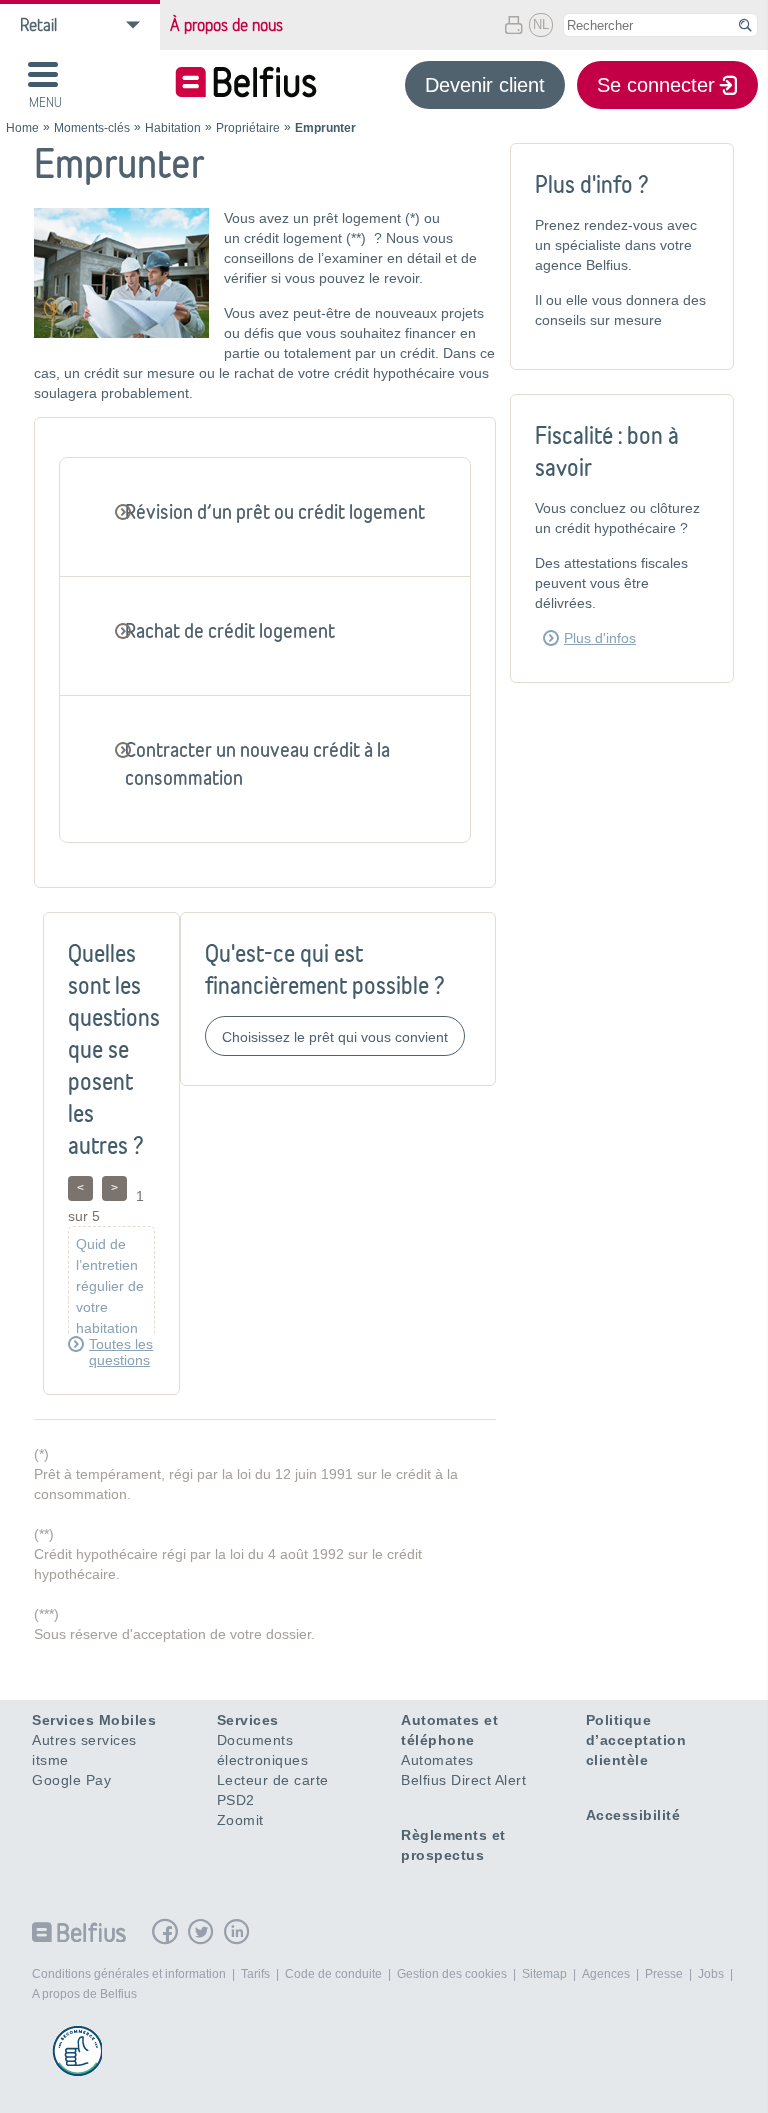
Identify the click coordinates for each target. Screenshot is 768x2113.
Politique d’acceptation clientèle (636, 1740)
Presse (664, 1974)
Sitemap (544, 1974)
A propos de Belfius (84, 1994)
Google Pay (71, 1780)
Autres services (84, 1740)
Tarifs (255, 1974)
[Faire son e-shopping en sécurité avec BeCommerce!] (77, 2051)
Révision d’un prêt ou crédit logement (275, 511)
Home (22, 128)
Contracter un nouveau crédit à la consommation (257, 763)
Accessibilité (633, 1815)
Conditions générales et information (129, 1974)
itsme (50, 1760)
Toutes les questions (121, 1352)
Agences (606, 1974)
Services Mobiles (94, 1720)
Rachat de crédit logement (230, 630)
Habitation (173, 128)
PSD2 (236, 1800)
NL (541, 24)
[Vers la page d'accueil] (246, 84)
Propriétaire (248, 128)
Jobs (711, 1974)
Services (248, 1720)
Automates (437, 1760)
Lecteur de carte (273, 1780)
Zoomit (240, 1820)
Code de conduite (333, 1974)
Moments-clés (92, 128)
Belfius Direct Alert (463, 1780)
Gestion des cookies (452, 1974)
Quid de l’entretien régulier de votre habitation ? (110, 1296)
